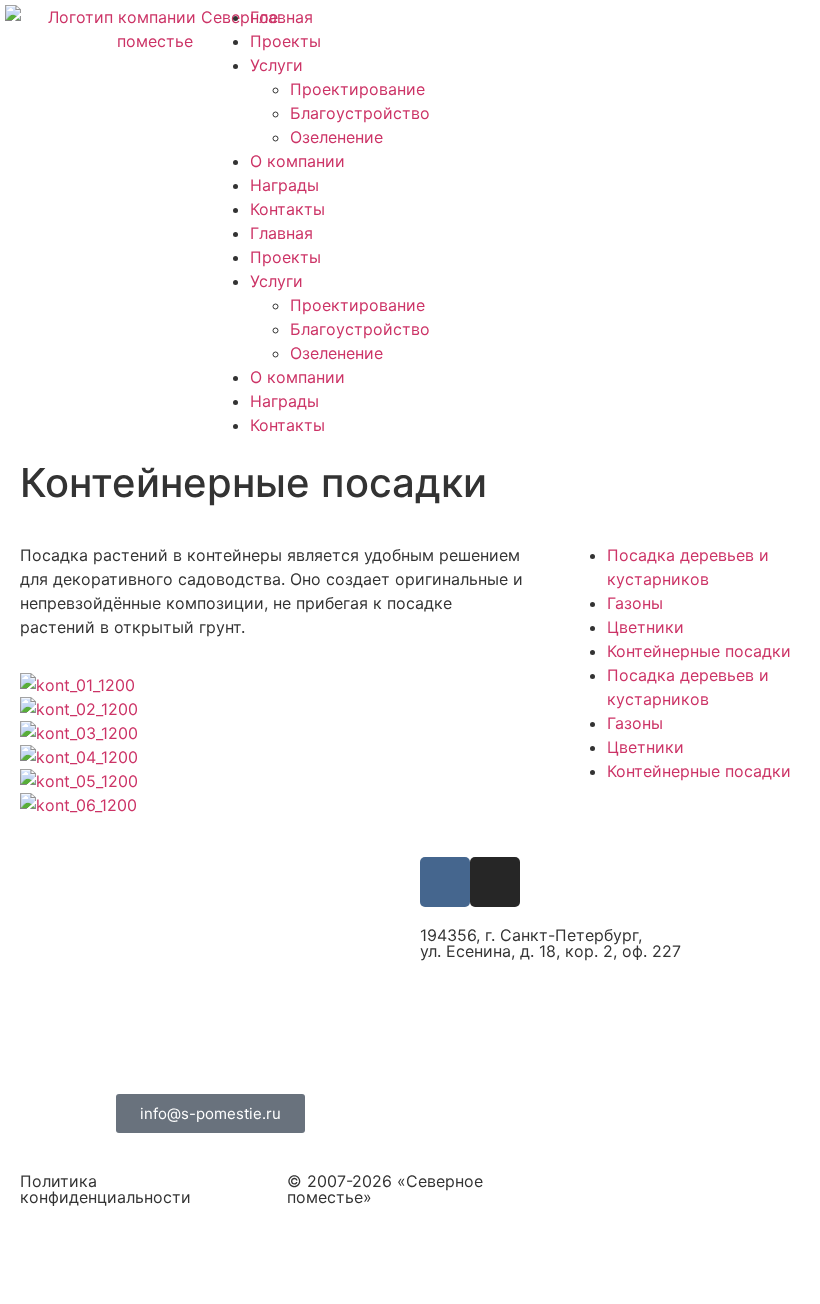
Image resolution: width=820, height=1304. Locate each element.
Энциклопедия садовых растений (554, 1107)
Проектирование (357, 89)
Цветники (645, 627)
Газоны (635, 603)
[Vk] (445, 882)
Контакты (287, 209)
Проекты (285, 41)
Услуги (276, 65)
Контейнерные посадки (699, 651)
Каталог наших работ (504, 1068)
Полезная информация (510, 991)
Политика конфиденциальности (105, 1189)
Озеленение (336, 137)
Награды (284, 185)
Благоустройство (360, 113)
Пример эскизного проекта (529, 1030)
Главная (281, 17)
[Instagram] (495, 882)
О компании (297, 161)
